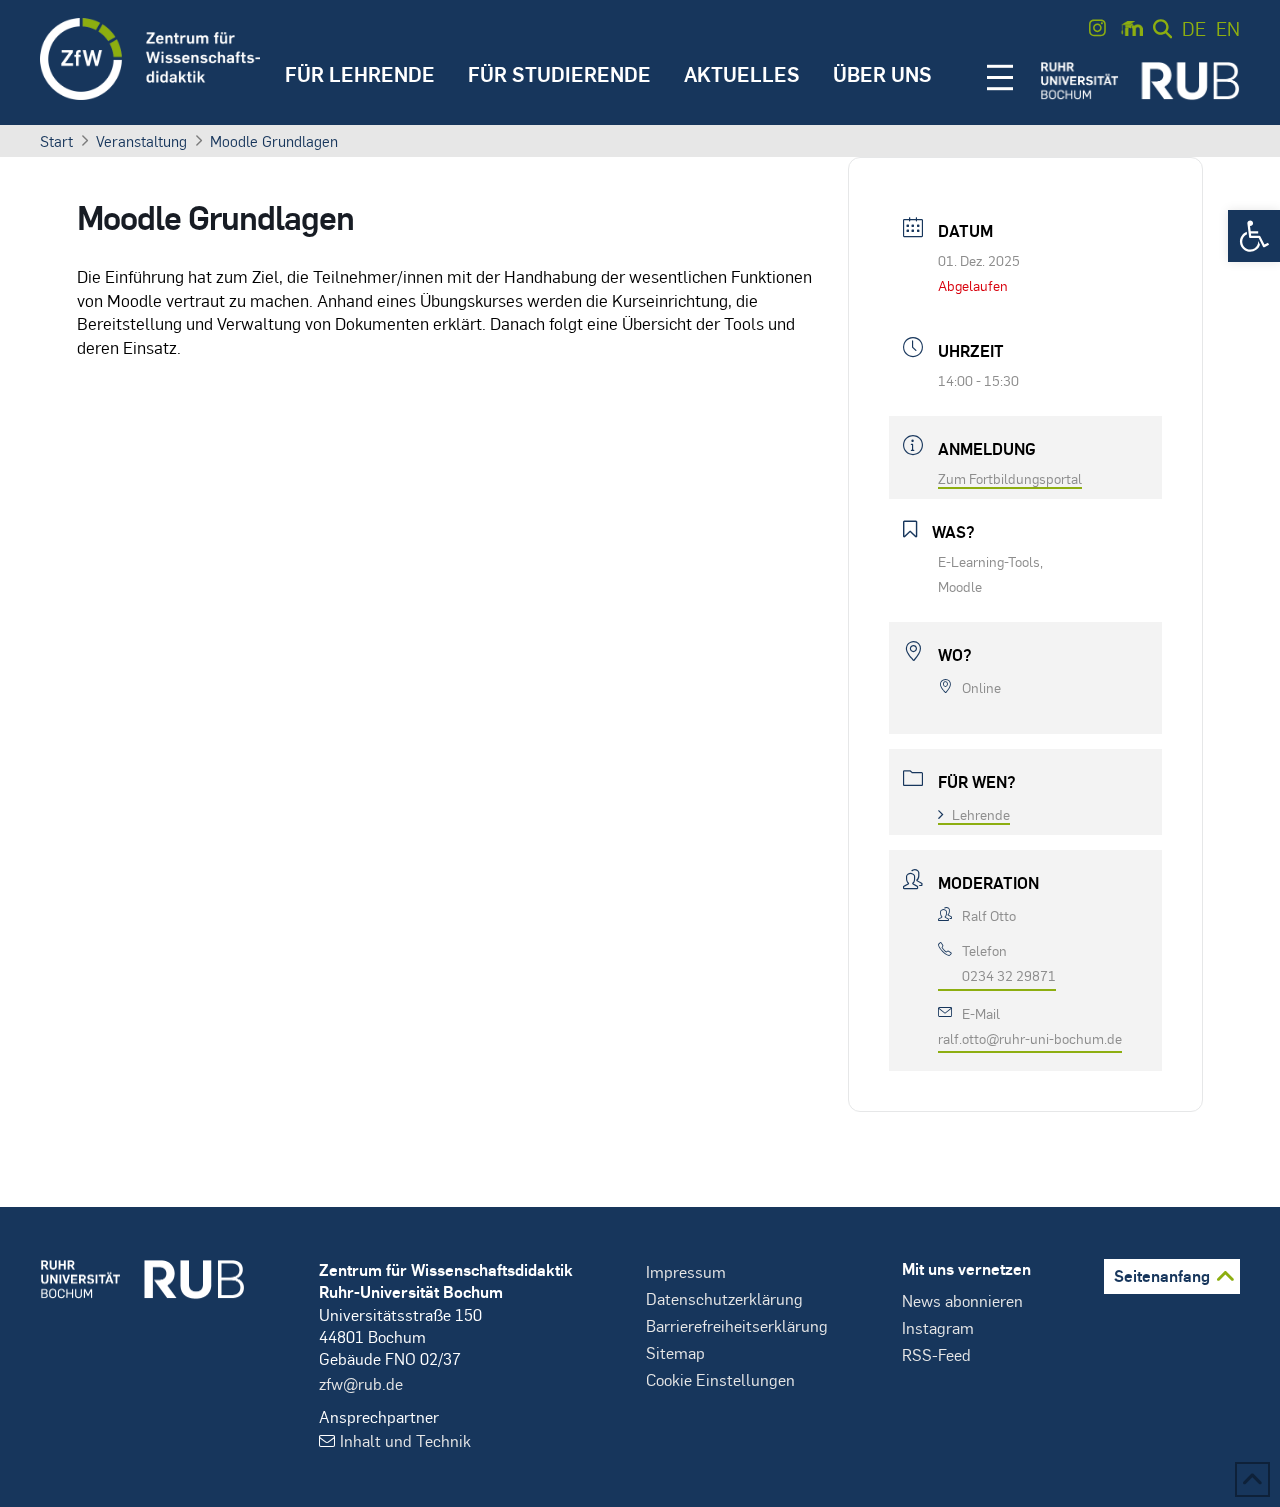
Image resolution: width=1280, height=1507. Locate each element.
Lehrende (981, 814)
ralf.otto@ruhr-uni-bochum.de (1030, 1038)
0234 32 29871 (1009, 975)
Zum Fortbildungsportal (1010, 478)
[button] (1254, 236)
